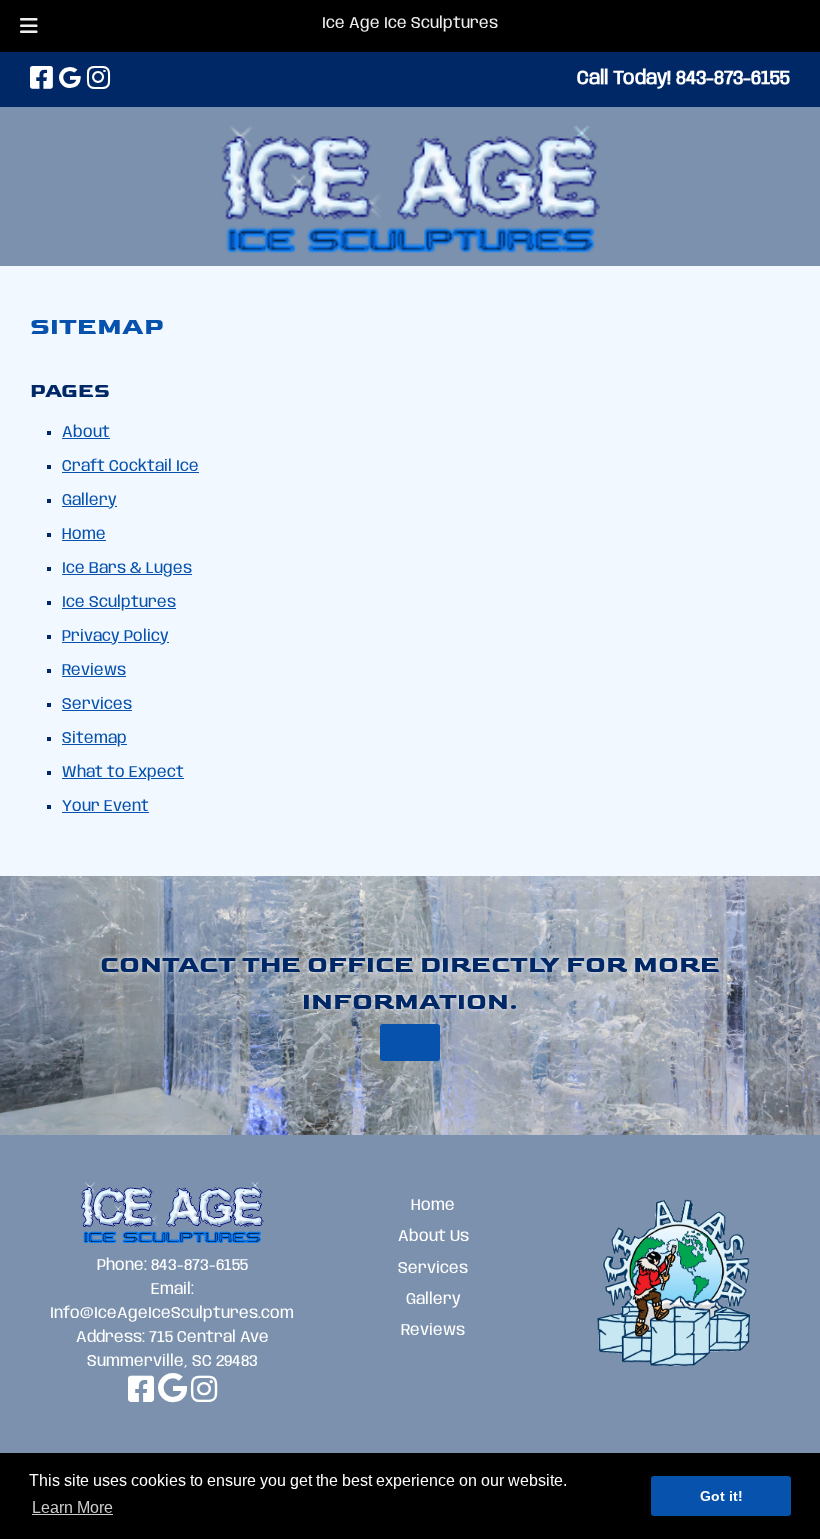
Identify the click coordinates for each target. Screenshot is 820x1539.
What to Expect (123, 772)
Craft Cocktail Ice (130, 466)
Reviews (94, 670)
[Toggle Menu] (29, 26)
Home (84, 534)
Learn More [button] (72, 1507)
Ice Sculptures (119, 602)
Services (97, 704)
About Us (433, 1236)
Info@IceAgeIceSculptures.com (172, 1313)
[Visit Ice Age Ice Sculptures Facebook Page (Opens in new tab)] (41, 79)
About (86, 432)
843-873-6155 (199, 1265)
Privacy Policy (115, 636)
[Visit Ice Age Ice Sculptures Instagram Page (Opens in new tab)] (98, 79)
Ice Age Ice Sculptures (410, 23)
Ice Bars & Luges (127, 568)
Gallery (89, 500)
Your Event (105, 806)
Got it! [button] (721, 1496)
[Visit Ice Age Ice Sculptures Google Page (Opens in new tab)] (70, 79)
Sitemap (94, 738)
